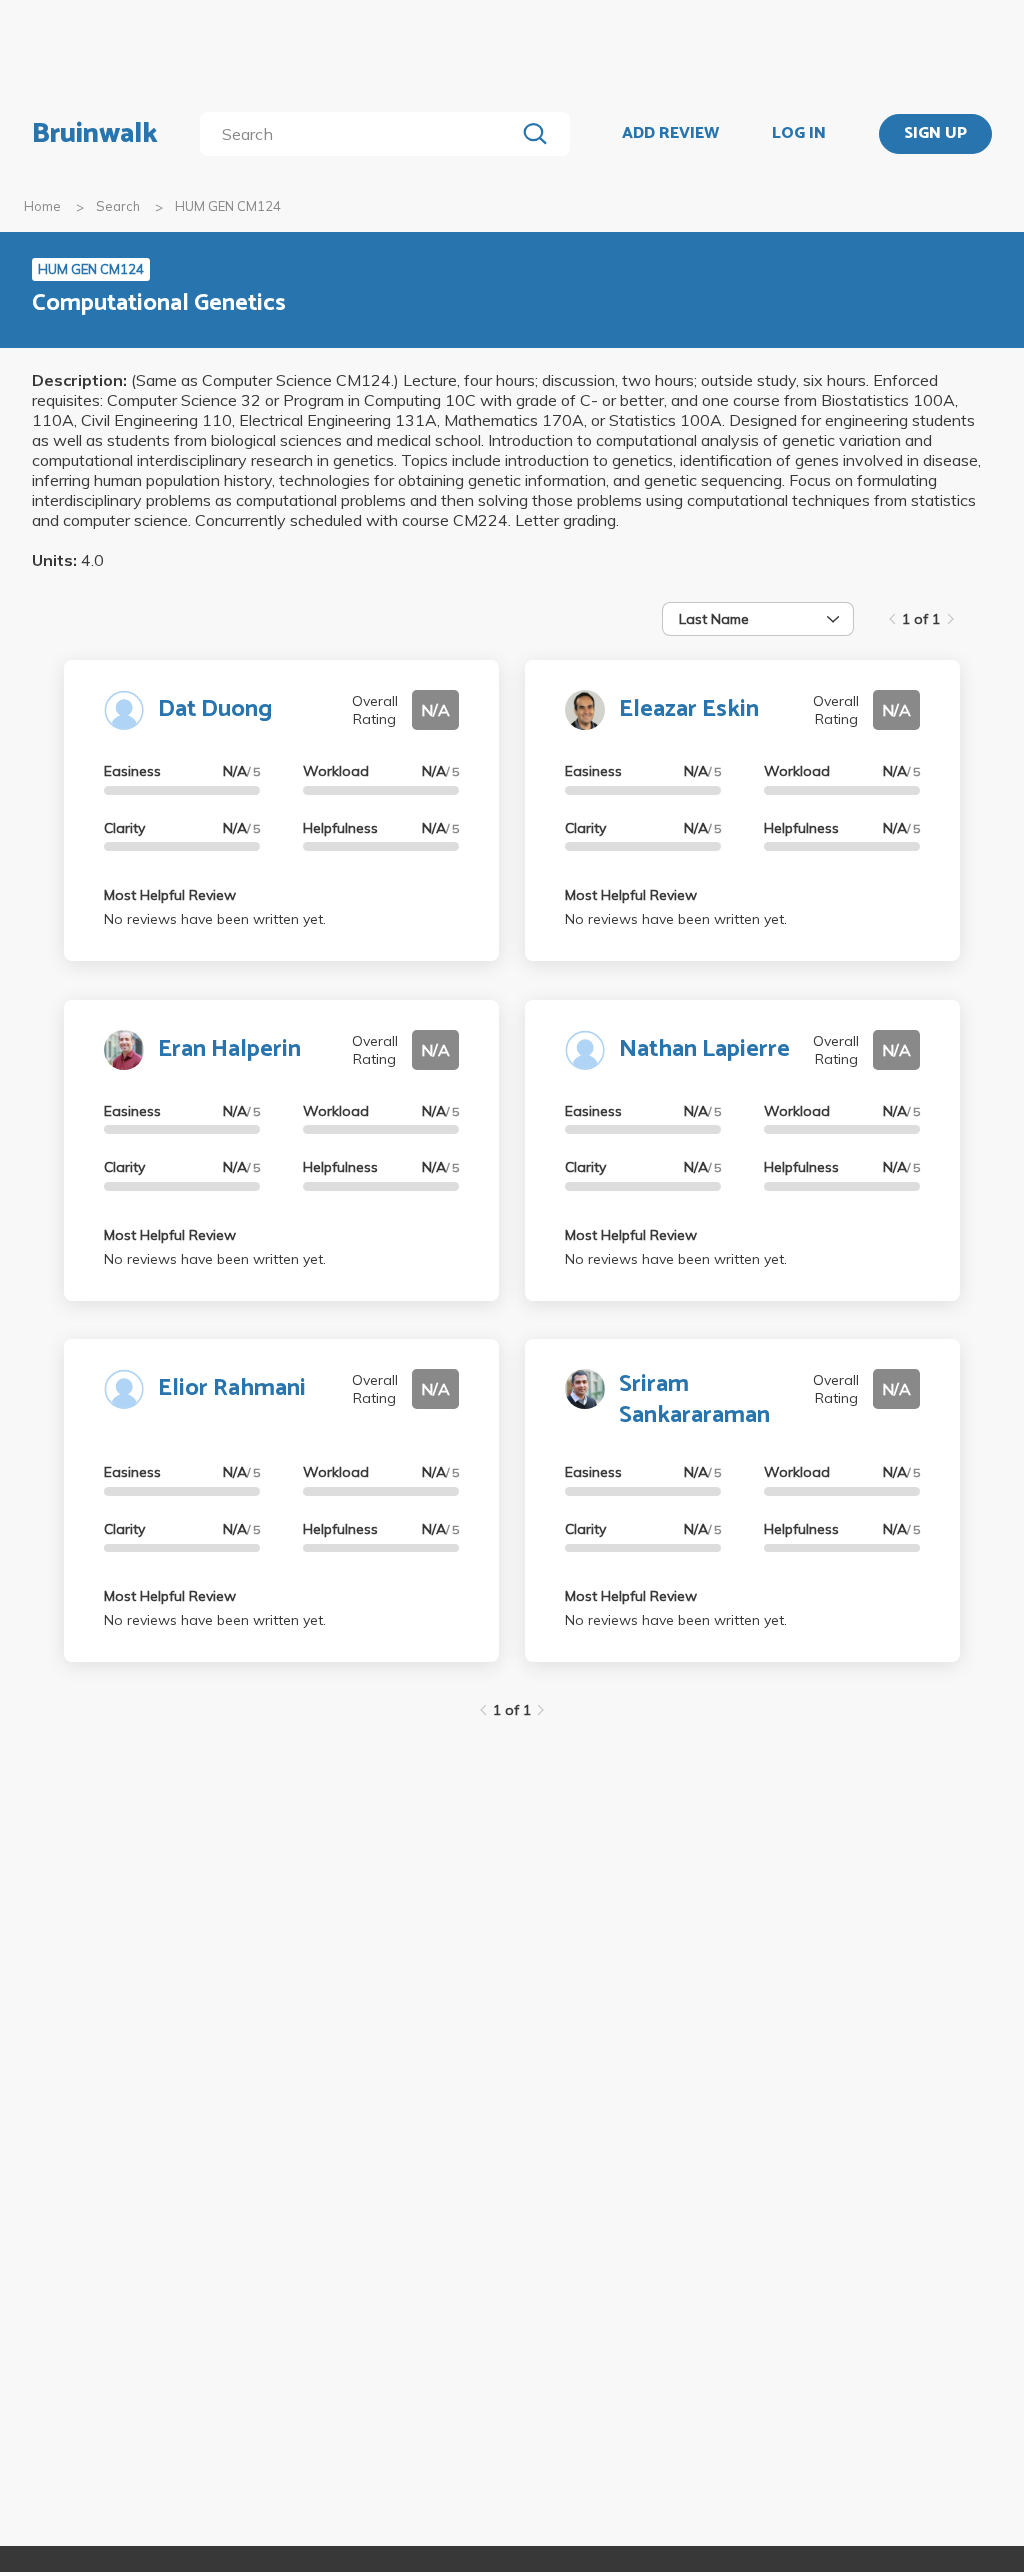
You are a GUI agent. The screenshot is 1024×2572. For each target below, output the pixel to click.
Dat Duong (215, 709)
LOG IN (799, 134)
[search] (361, 134)
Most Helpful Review (170, 895)
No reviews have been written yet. (215, 919)
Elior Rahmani (232, 1388)
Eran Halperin (229, 1049)
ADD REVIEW (670, 134)
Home (42, 206)
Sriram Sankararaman (694, 1400)
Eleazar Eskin (689, 709)
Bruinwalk (95, 134)
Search (118, 206)
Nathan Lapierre (704, 1049)
